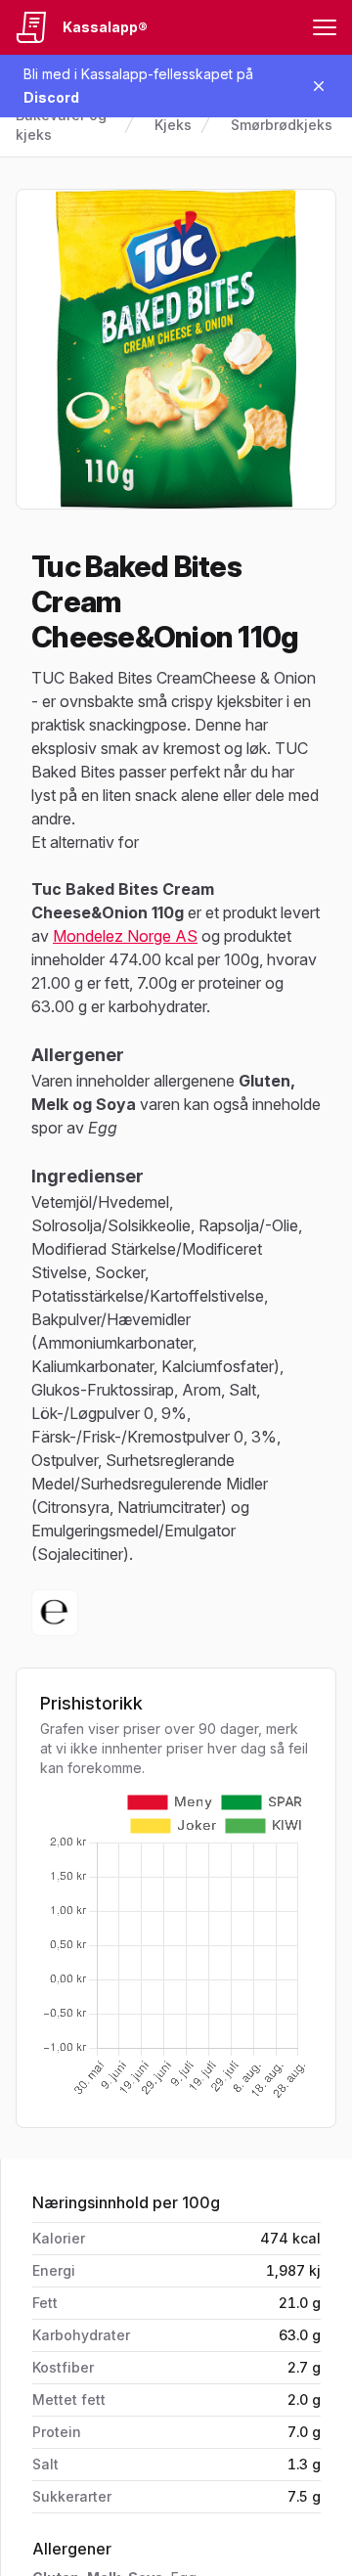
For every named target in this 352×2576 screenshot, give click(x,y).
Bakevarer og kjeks (61, 125)
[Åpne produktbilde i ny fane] (176, 349)
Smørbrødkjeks (282, 125)
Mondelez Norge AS (125, 936)
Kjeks (173, 125)
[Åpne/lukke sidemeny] (325, 27)
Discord (51, 97)
